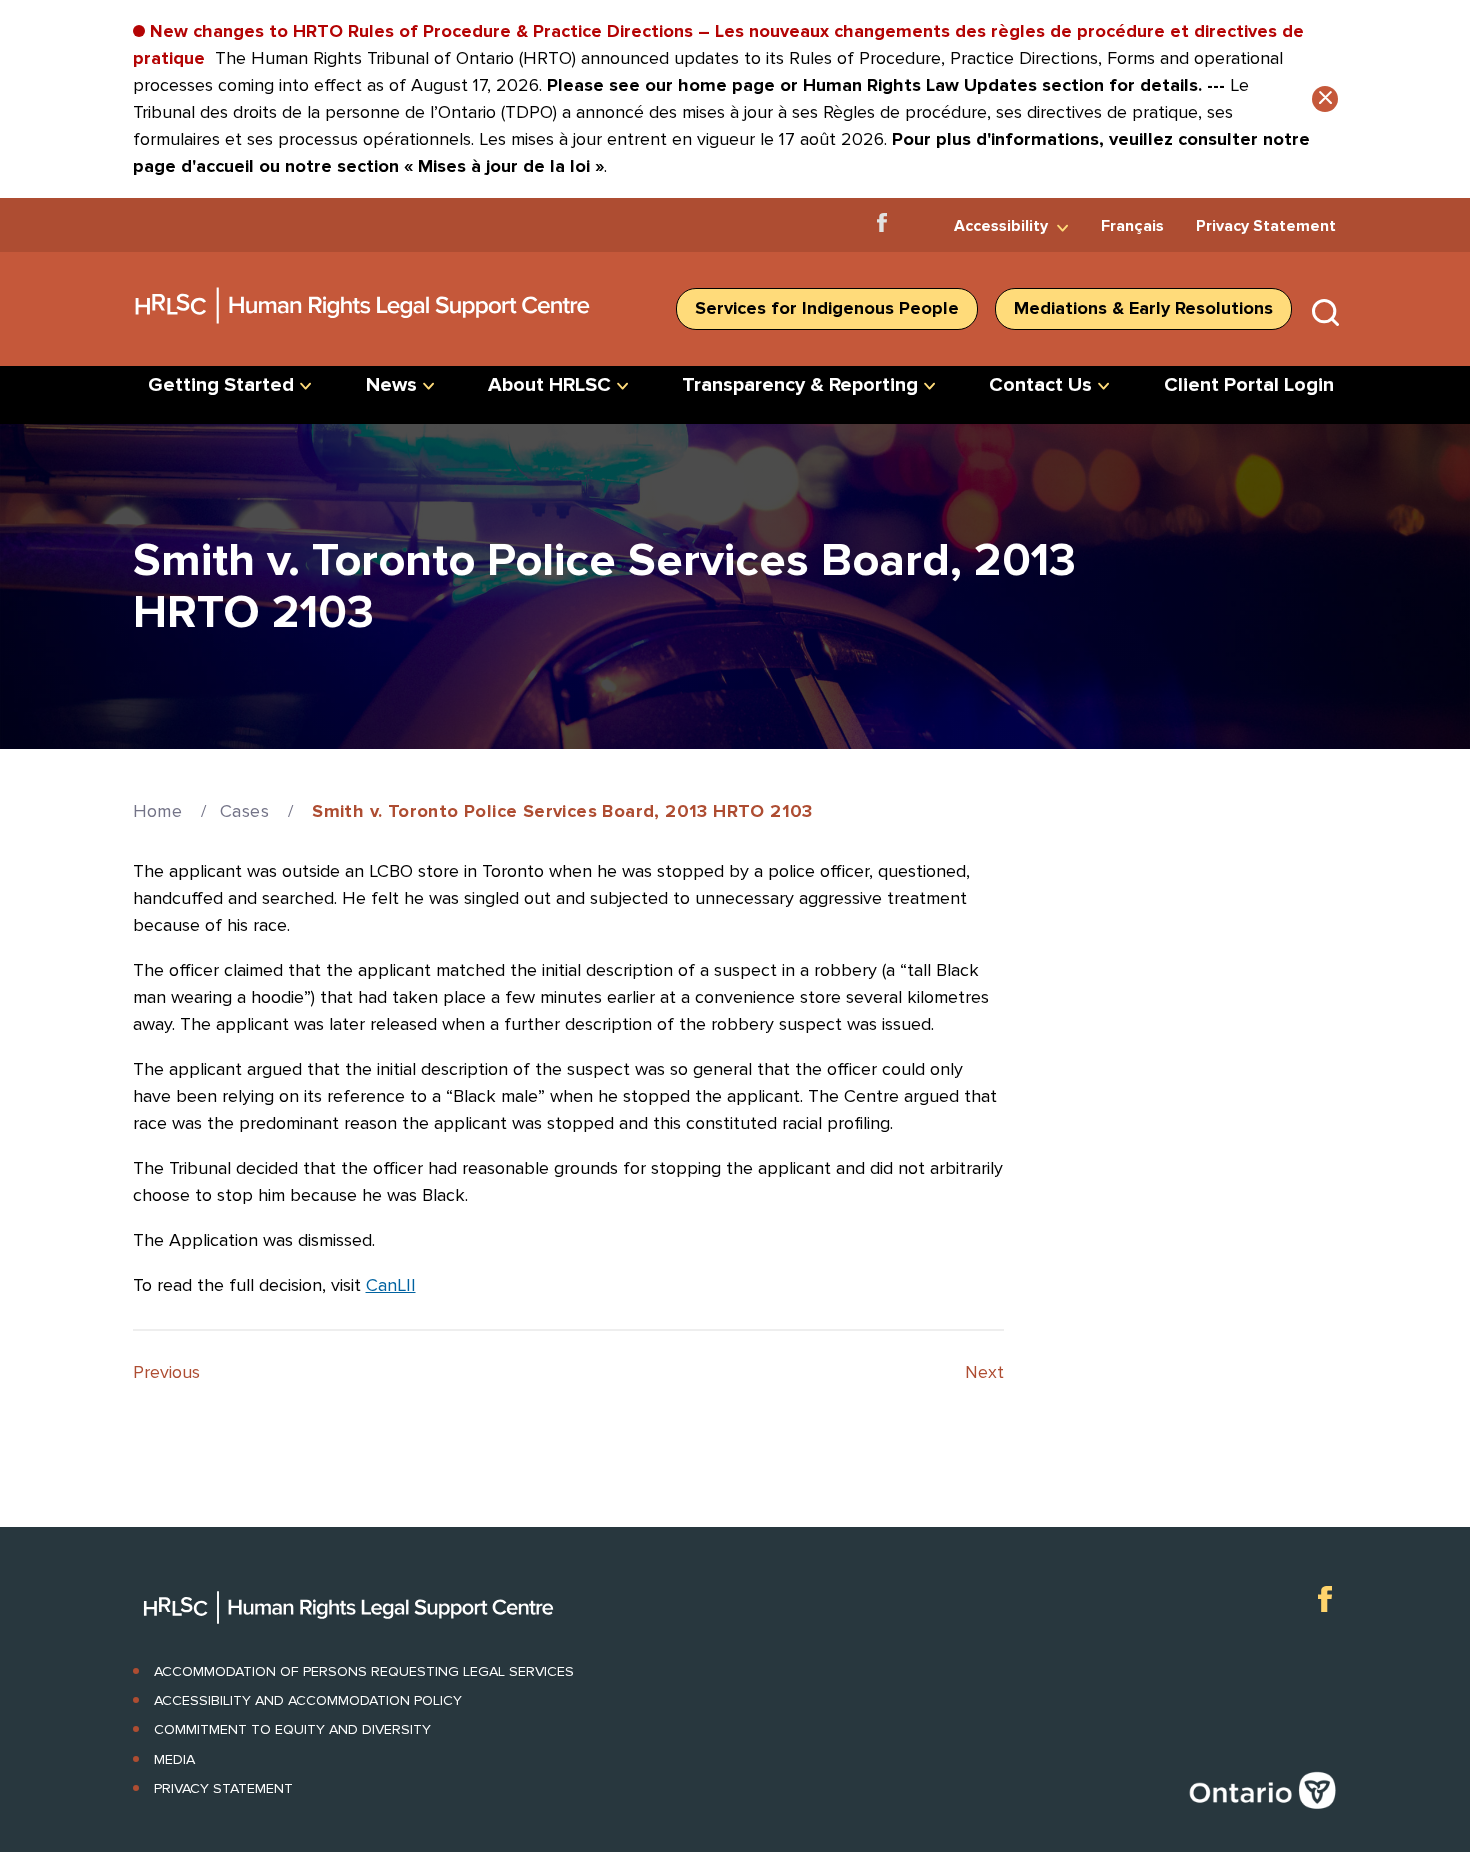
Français (1132, 226)
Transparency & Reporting (800, 385)
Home (158, 811)
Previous (166, 1372)
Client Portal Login (1249, 385)
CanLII (391, 1285)
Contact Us (1040, 385)
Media (174, 1759)
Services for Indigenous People (827, 308)
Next (984, 1372)
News (391, 385)
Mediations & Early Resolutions (1143, 308)
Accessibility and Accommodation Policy (308, 1700)
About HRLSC (549, 385)
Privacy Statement (1266, 226)
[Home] (364, 331)
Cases (244, 811)
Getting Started (221, 385)
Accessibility (1001, 226)
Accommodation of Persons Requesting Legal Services (364, 1671)
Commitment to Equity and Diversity (292, 1729)
